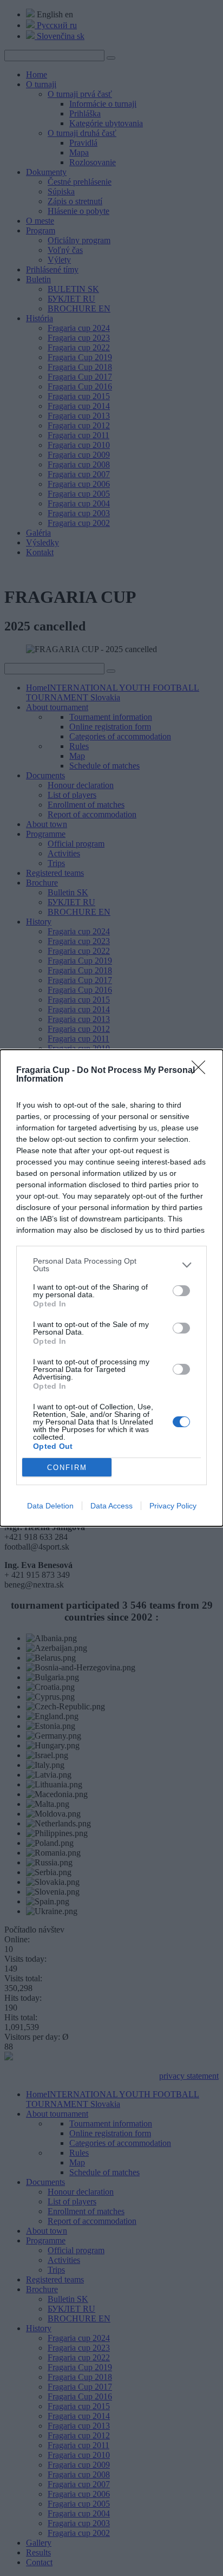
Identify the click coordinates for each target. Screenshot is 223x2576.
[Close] (202, 1071)
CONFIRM (67, 1468)
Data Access (111, 1506)
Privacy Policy (173, 1506)
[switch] (181, 1291)
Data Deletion (50, 1506)
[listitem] (111, 1265)
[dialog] (111, 1288)
